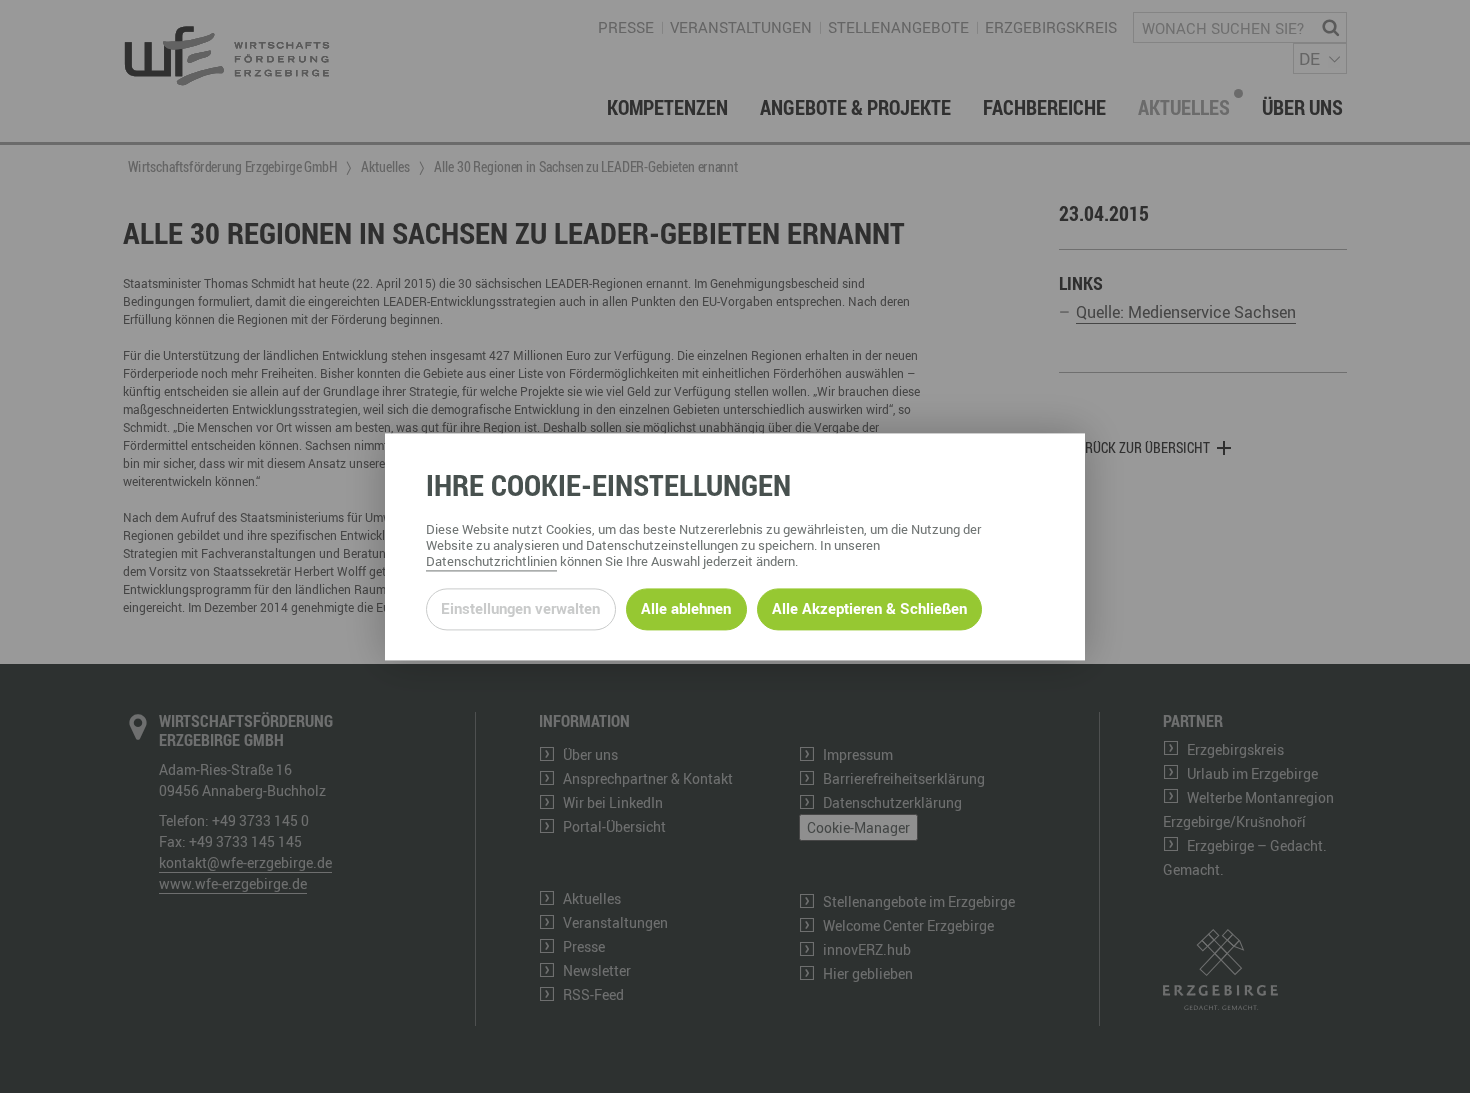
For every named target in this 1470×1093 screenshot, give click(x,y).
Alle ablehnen (686, 609)
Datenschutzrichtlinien (491, 561)
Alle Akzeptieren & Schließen (869, 609)
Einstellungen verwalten (520, 609)
